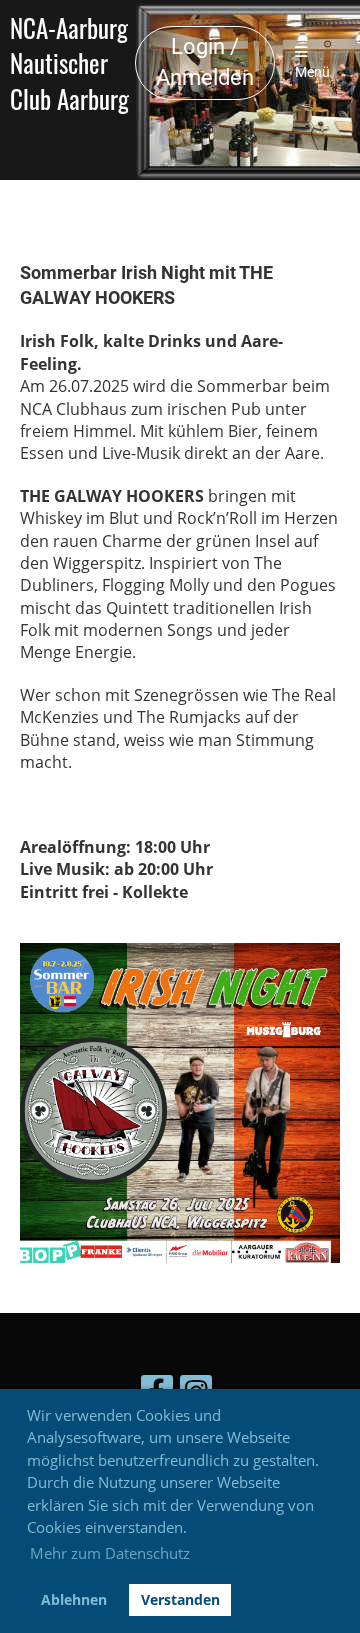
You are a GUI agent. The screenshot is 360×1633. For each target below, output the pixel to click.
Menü (312, 72)
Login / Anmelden (205, 62)
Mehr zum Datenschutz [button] (110, 1553)
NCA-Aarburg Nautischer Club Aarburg (69, 63)
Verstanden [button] (180, 1599)
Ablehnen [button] (74, 1599)
